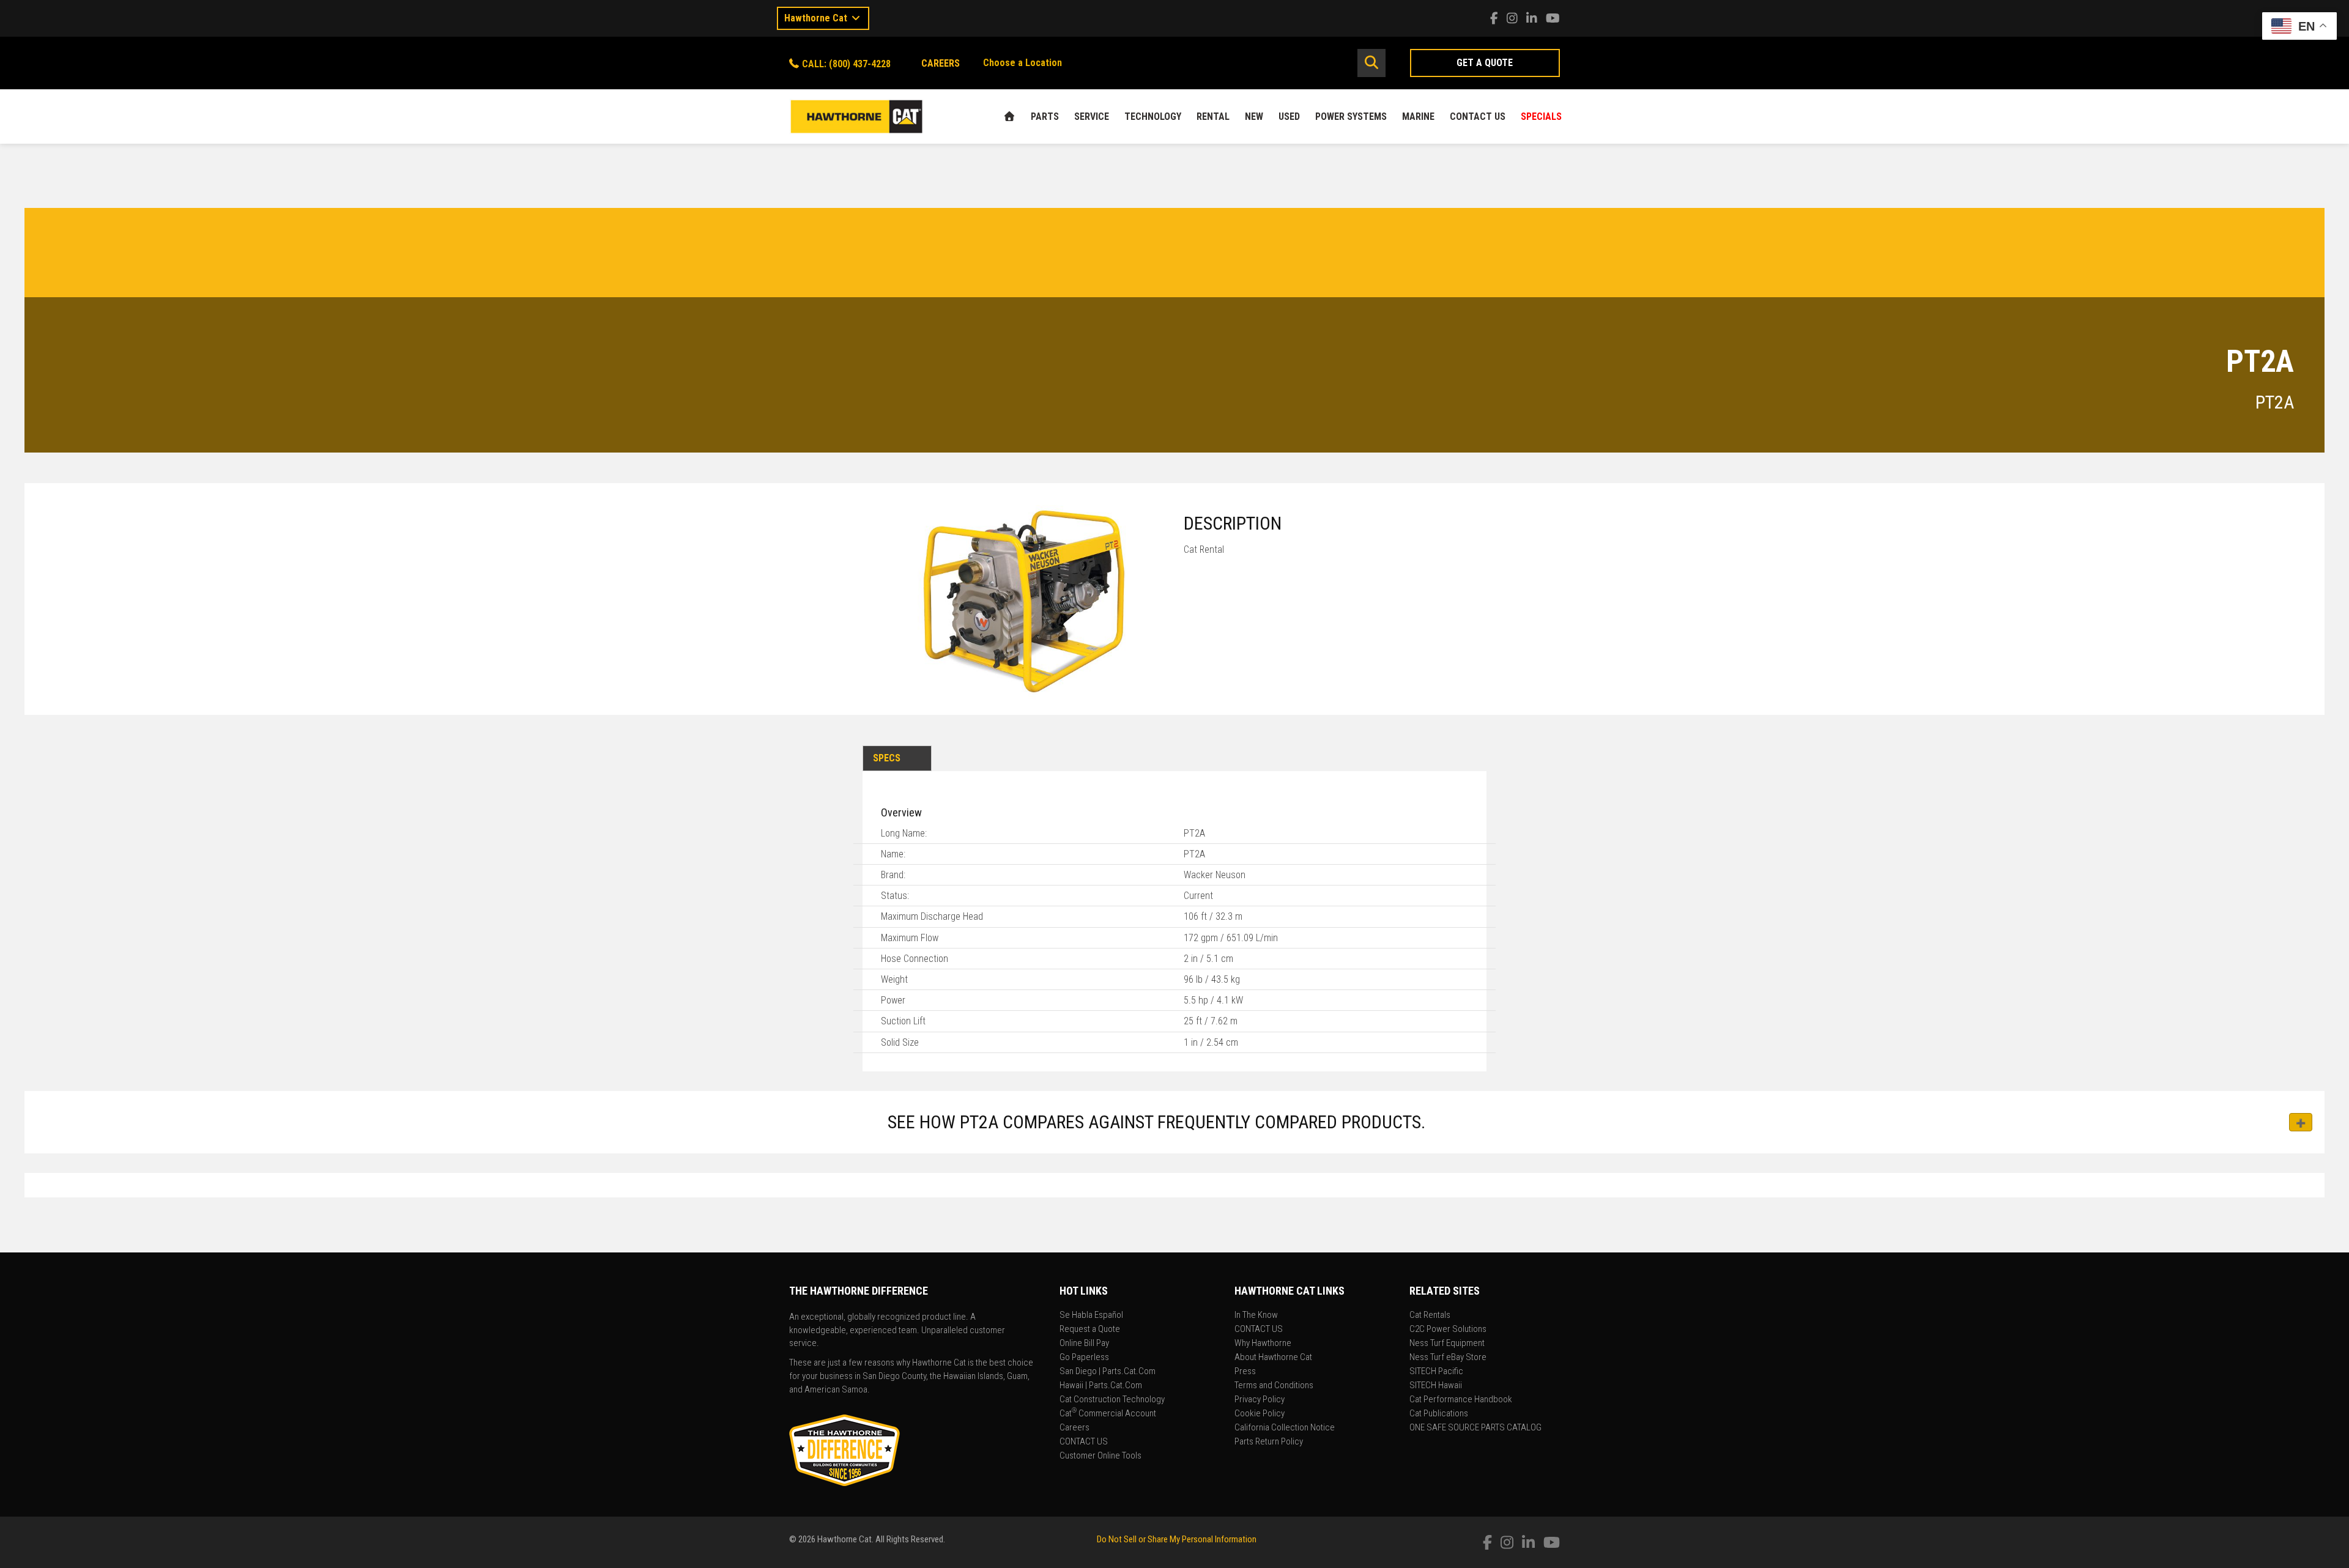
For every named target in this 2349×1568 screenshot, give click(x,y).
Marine (1418, 116)
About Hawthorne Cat (1273, 1358)
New (1254, 116)
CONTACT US (1478, 116)
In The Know (1256, 1315)
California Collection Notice (1285, 1428)
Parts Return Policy (1269, 1442)
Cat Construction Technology (1112, 1400)
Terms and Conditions (1274, 1386)
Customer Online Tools (1100, 1456)
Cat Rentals (1430, 1315)
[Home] (1009, 116)
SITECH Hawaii (1436, 1386)
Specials (1541, 116)
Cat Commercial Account (1108, 1414)
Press (1245, 1372)
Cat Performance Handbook (1461, 1400)
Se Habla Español (1091, 1315)
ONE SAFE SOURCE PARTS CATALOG (1475, 1428)
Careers (1074, 1428)
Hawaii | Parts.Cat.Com (1101, 1386)
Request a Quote (1090, 1329)
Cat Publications (1439, 1414)
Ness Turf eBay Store (1448, 1358)
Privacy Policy (1260, 1400)
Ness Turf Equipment (1447, 1344)
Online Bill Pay (1084, 1344)
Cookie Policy (1260, 1414)
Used (1289, 116)
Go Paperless (1084, 1358)
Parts (1045, 116)
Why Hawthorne (1263, 1344)
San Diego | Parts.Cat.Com (1108, 1372)
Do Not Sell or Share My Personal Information (1177, 1539)
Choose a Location (1022, 63)
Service (1092, 116)
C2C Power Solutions (1448, 1329)
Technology (1153, 116)
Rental (1213, 116)
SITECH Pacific (1436, 1372)
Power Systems (1351, 116)
